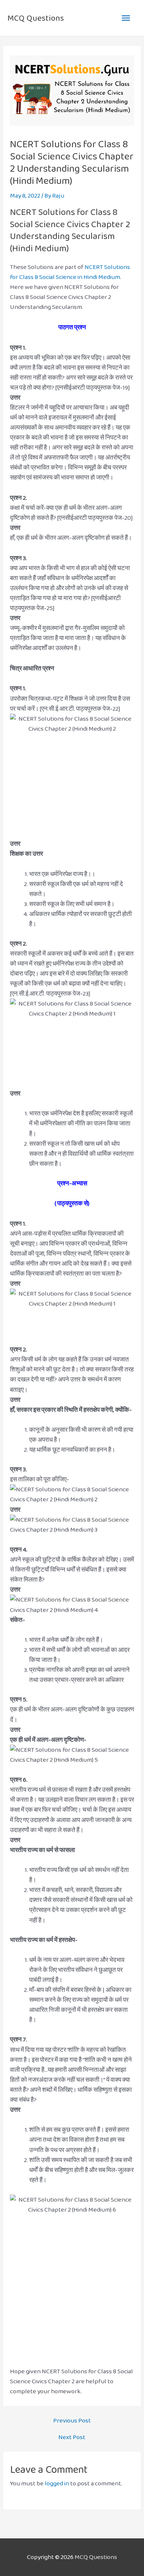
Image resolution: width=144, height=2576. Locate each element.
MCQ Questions (36, 18)
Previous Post (72, 2420)
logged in (57, 2483)
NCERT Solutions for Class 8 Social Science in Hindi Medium (70, 272)
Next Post (72, 2437)
